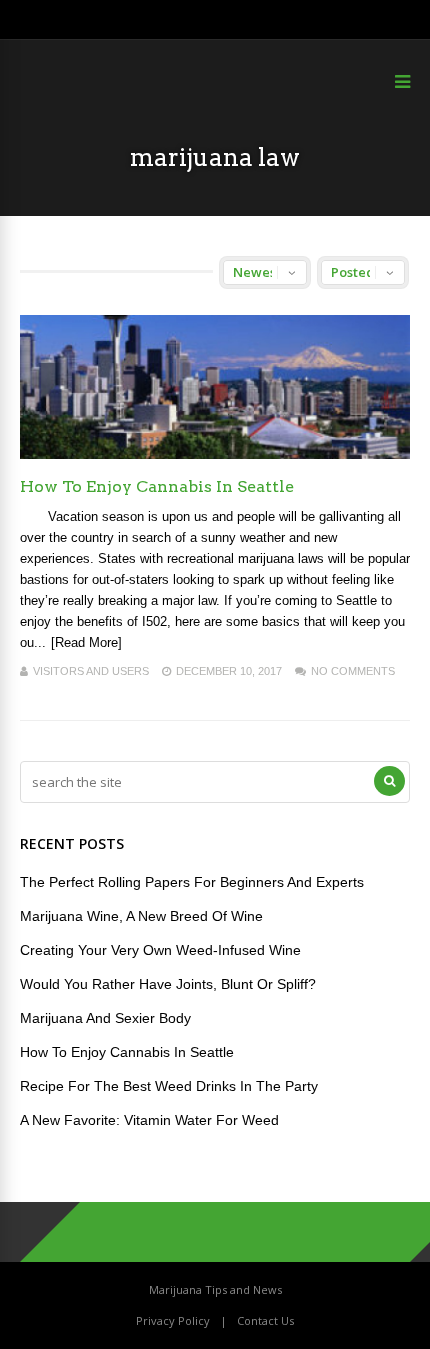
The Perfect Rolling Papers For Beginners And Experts (192, 882)
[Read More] (86, 642)
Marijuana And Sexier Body (105, 1018)
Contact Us (265, 1320)
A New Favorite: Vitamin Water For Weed (149, 1120)
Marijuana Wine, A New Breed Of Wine (141, 916)
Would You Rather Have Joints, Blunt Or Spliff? (168, 984)
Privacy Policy (173, 1320)
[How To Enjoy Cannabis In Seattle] (215, 454)
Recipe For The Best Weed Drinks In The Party (169, 1086)
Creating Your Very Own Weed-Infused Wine (160, 950)
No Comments (353, 671)
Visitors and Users (91, 671)
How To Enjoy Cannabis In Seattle (157, 486)
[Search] (389, 781)
